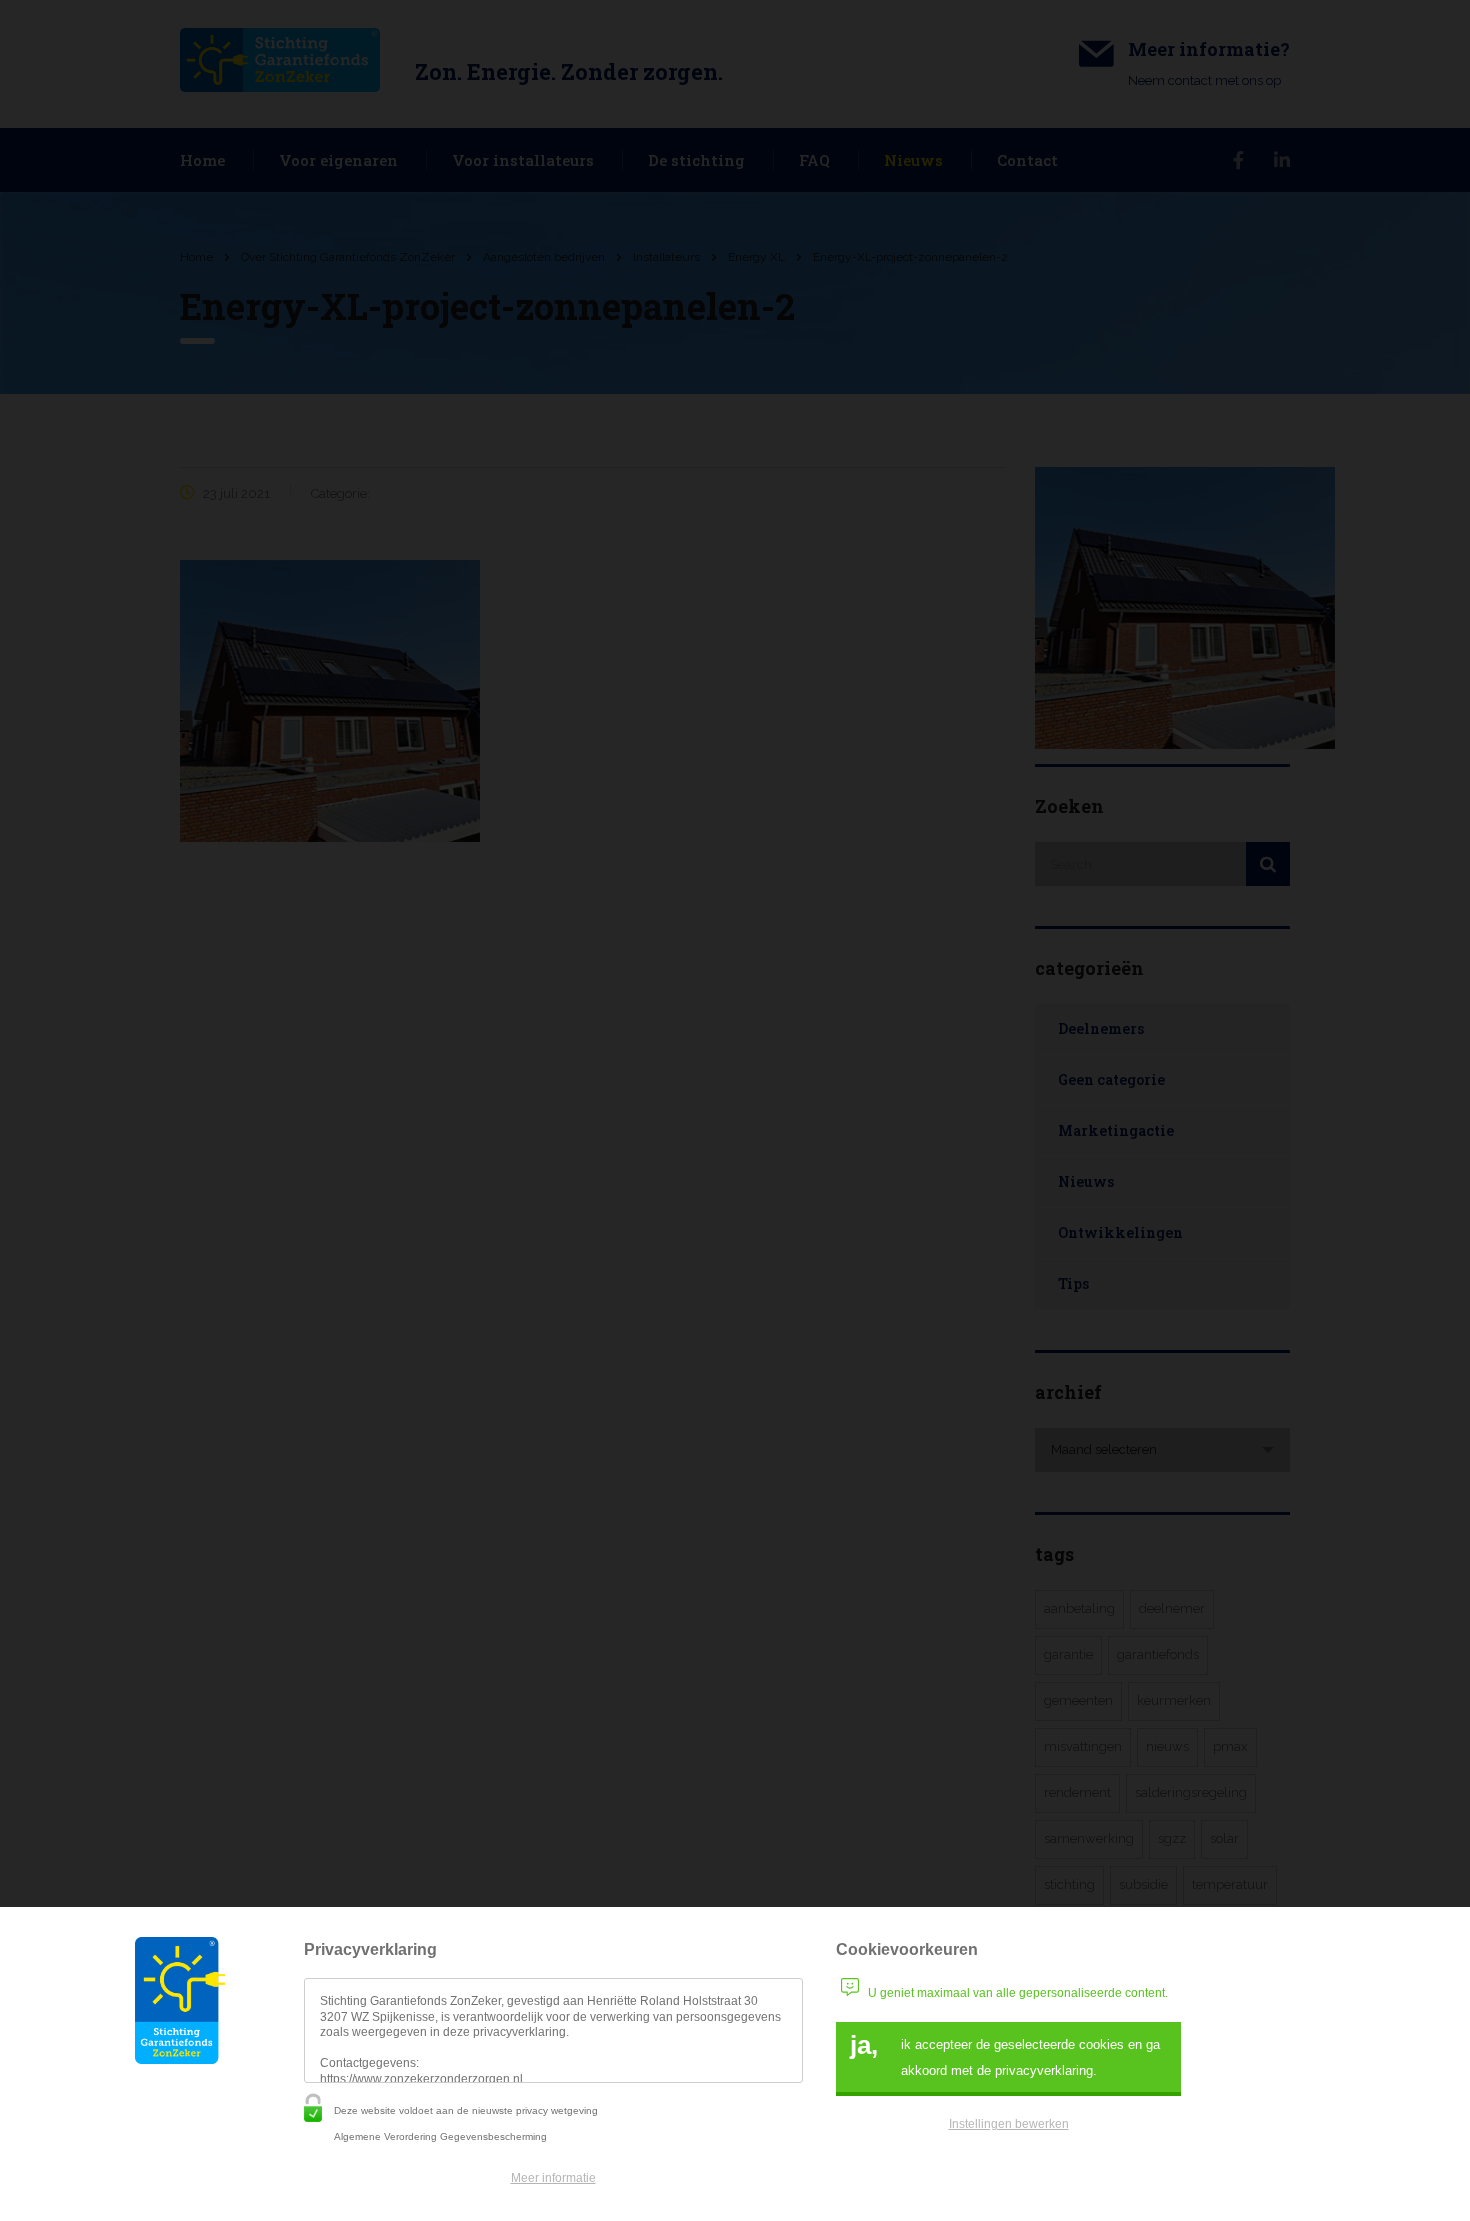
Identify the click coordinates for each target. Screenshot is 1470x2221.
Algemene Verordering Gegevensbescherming (440, 2136)
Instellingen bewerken (1009, 2124)
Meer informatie (553, 2178)
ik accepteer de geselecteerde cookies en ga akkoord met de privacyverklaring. (1005, 2054)
